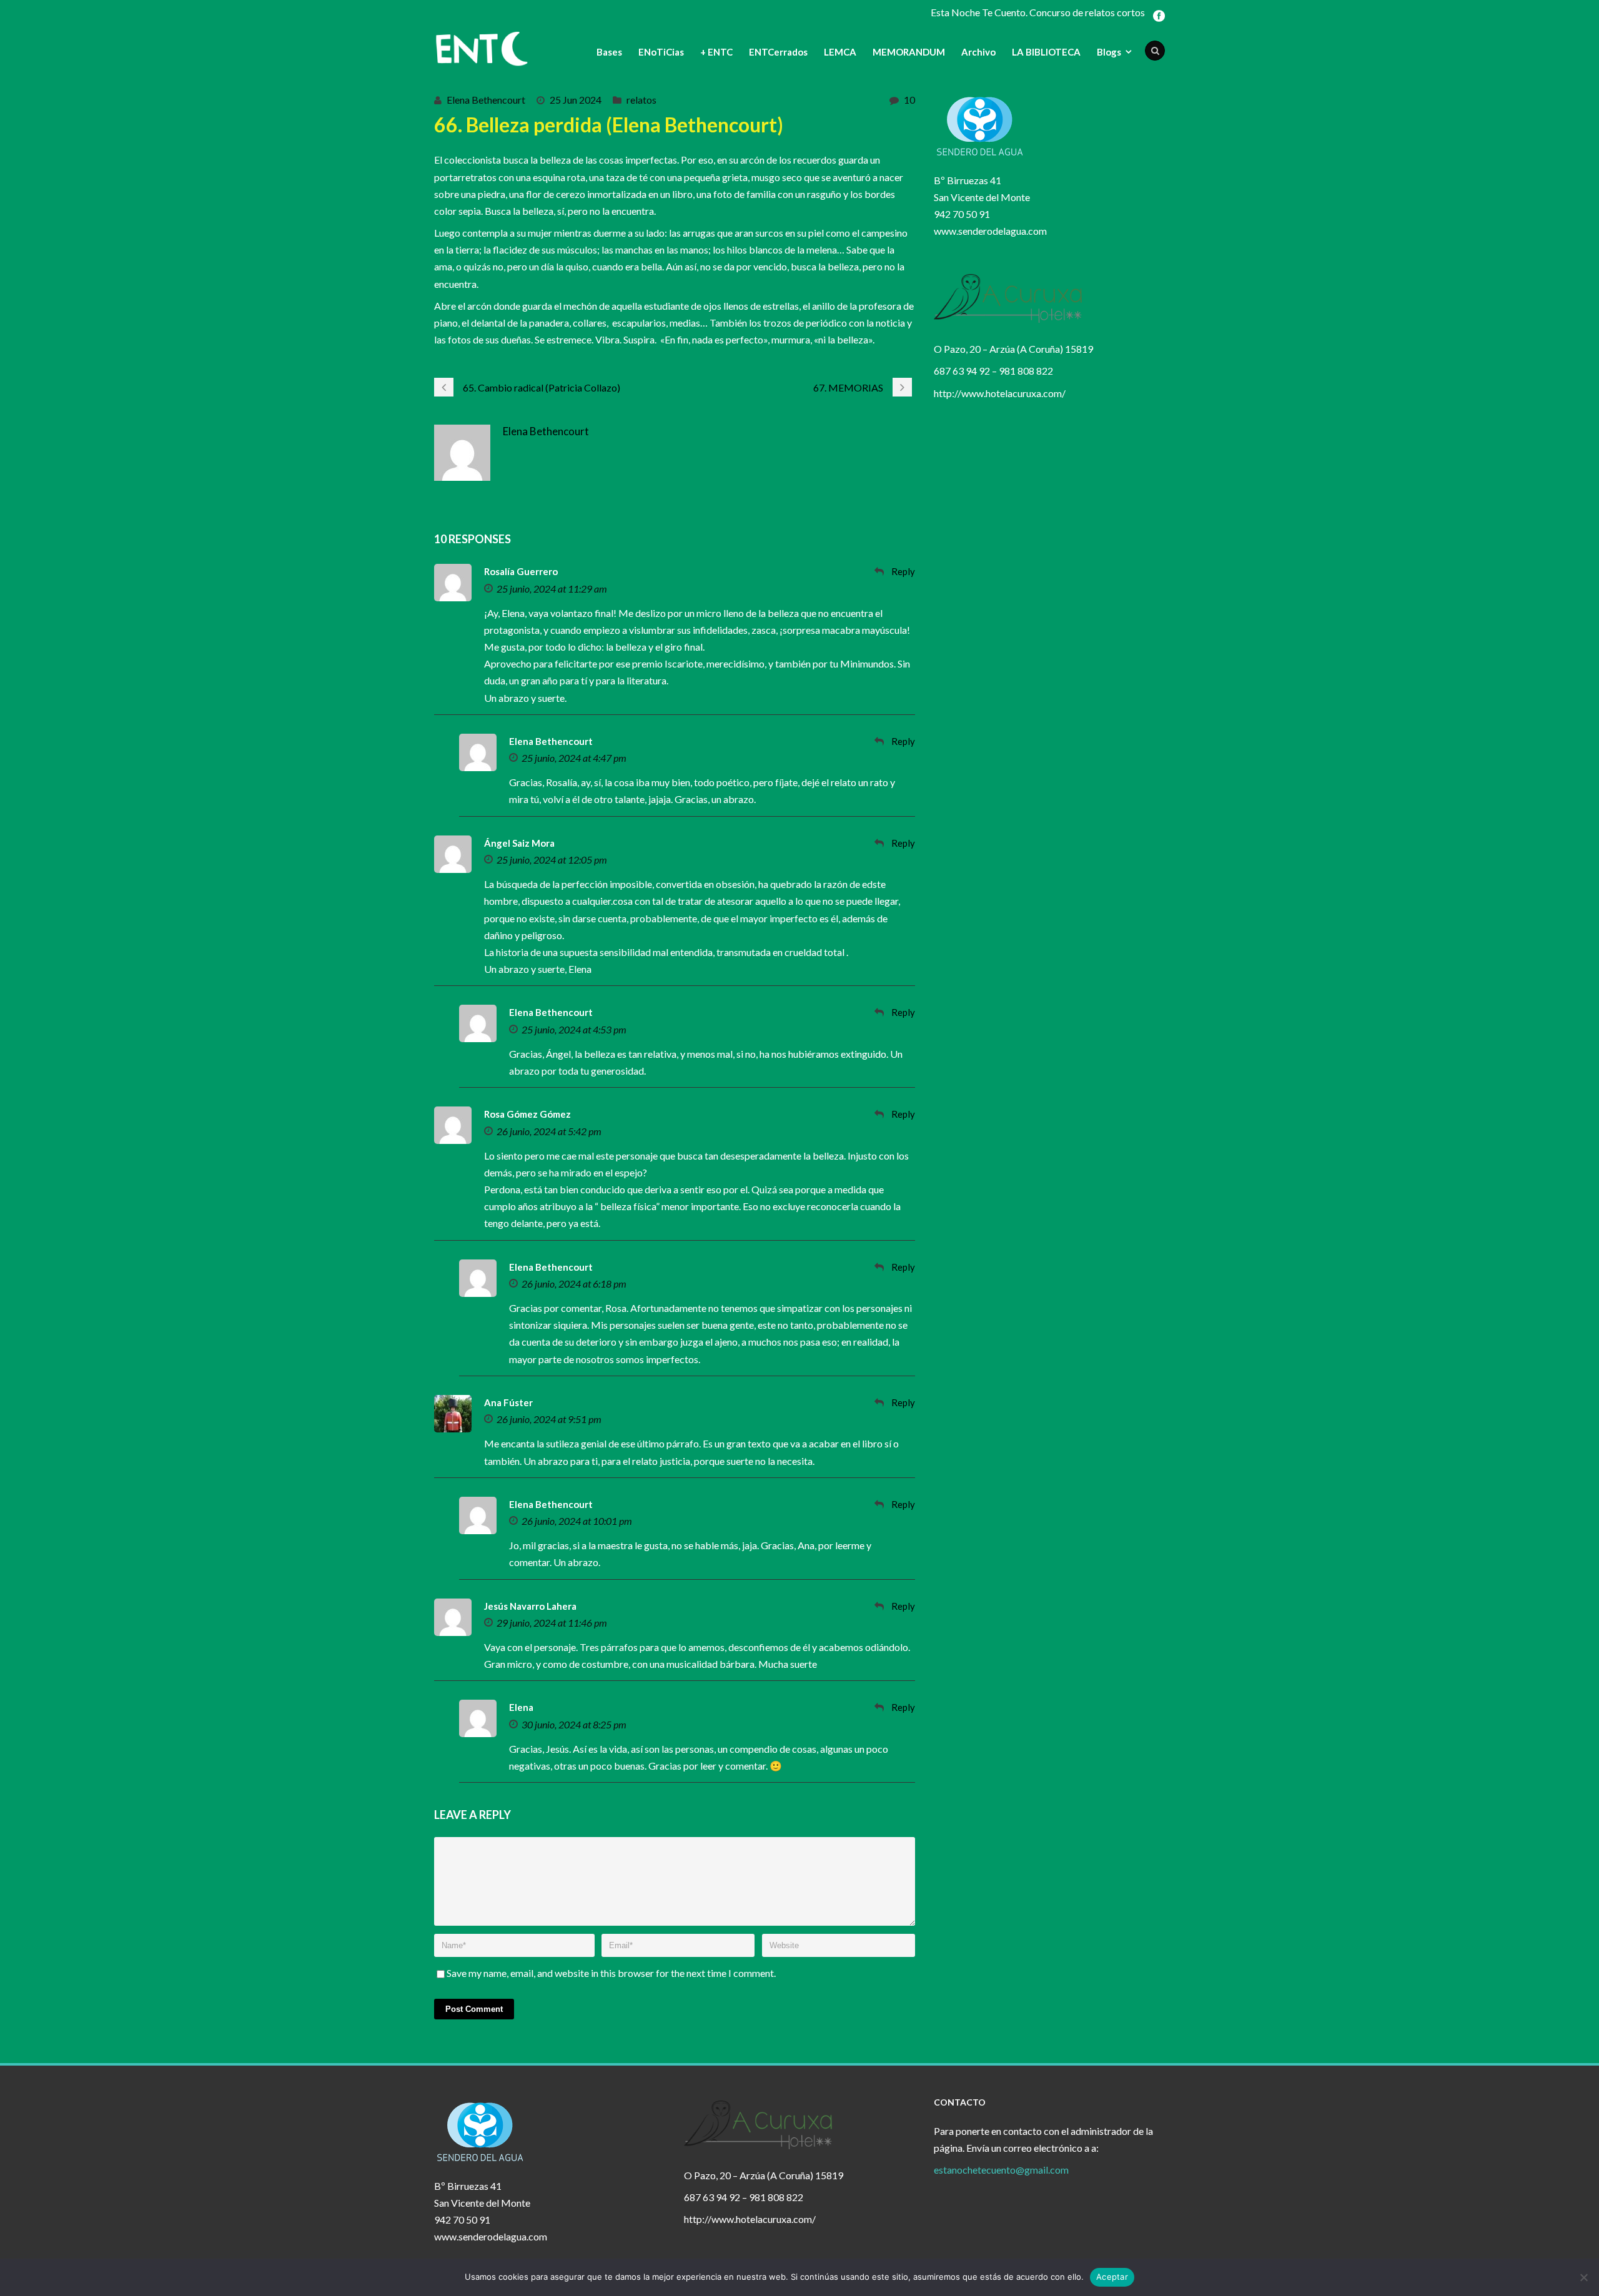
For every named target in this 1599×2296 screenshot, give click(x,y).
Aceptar (1112, 2277)
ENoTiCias (661, 52)
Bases (609, 52)
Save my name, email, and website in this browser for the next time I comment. (611, 1973)
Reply (903, 571)
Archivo (978, 52)
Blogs (1109, 52)
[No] (1583, 2277)
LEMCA (840, 52)
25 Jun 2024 (576, 100)
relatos (641, 100)
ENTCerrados (778, 52)
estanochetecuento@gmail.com (1001, 2170)
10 (909, 100)
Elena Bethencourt (486, 100)
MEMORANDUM (909, 52)
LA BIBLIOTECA (1046, 52)
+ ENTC (716, 52)
